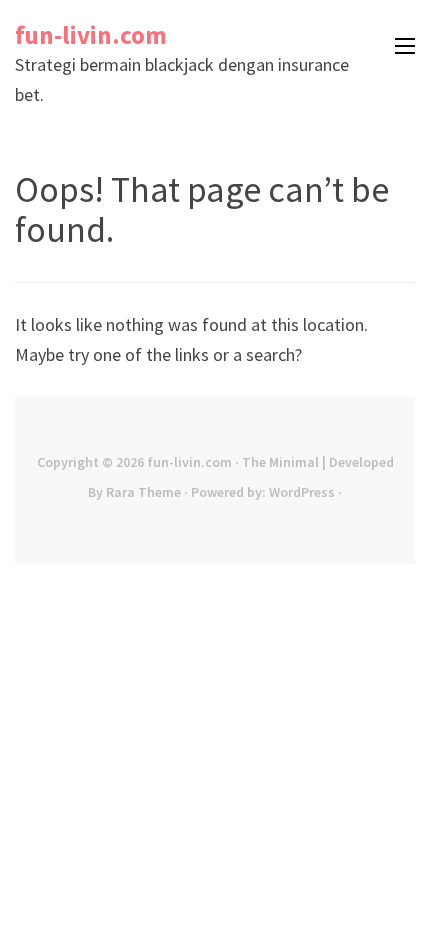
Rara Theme (143, 492)
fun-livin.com (91, 35)
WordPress (302, 492)
